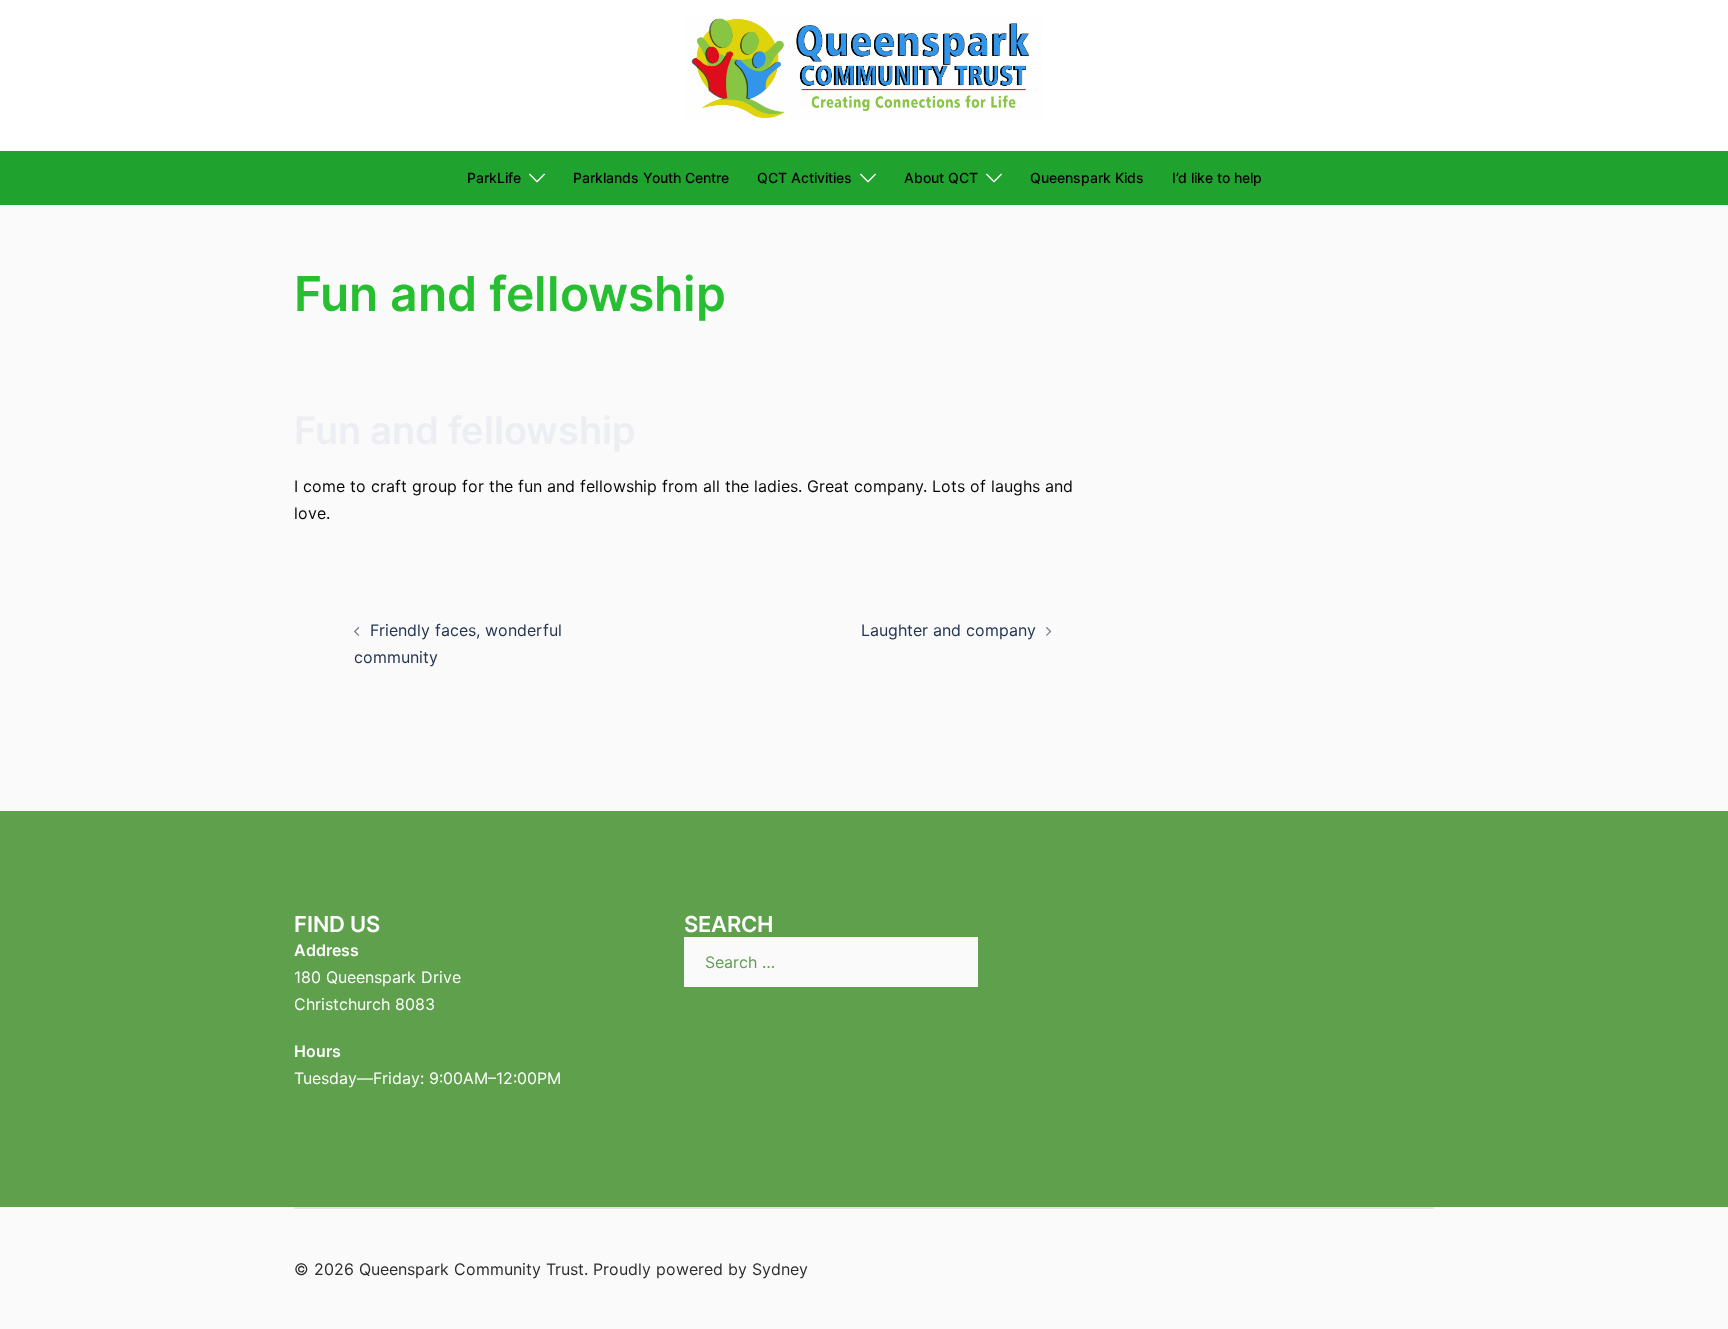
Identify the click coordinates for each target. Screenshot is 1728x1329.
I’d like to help (1217, 177)
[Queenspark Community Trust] (864, 74)
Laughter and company (948, 630)
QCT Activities (804, 177)
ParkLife (494, 177)
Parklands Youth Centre (651, 177)
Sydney (780, 1269)
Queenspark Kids (1087, 177)
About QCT (941, 177)
